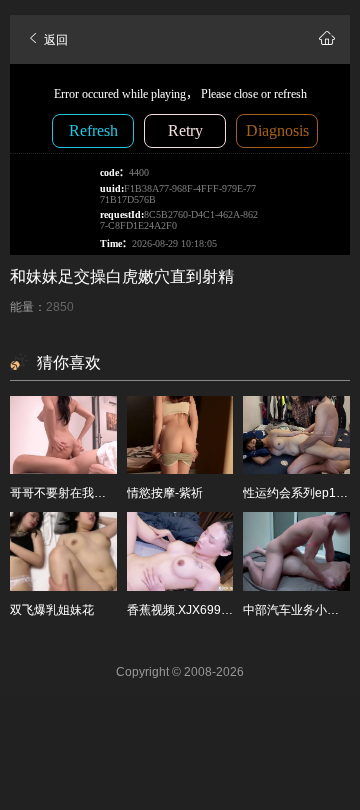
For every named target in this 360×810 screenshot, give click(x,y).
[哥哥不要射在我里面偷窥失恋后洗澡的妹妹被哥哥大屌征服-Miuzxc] (63, 435)
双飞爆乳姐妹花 (52, 610)
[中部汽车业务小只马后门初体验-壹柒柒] (296, 551)
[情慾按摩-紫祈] (180, 435)
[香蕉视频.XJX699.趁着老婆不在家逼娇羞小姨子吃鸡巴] (180, 551)
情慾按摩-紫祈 (165, 493)
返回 (54, 40)
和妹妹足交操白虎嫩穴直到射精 (122, 276)
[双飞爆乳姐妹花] (63, 551)
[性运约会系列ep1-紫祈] (296, 435)
